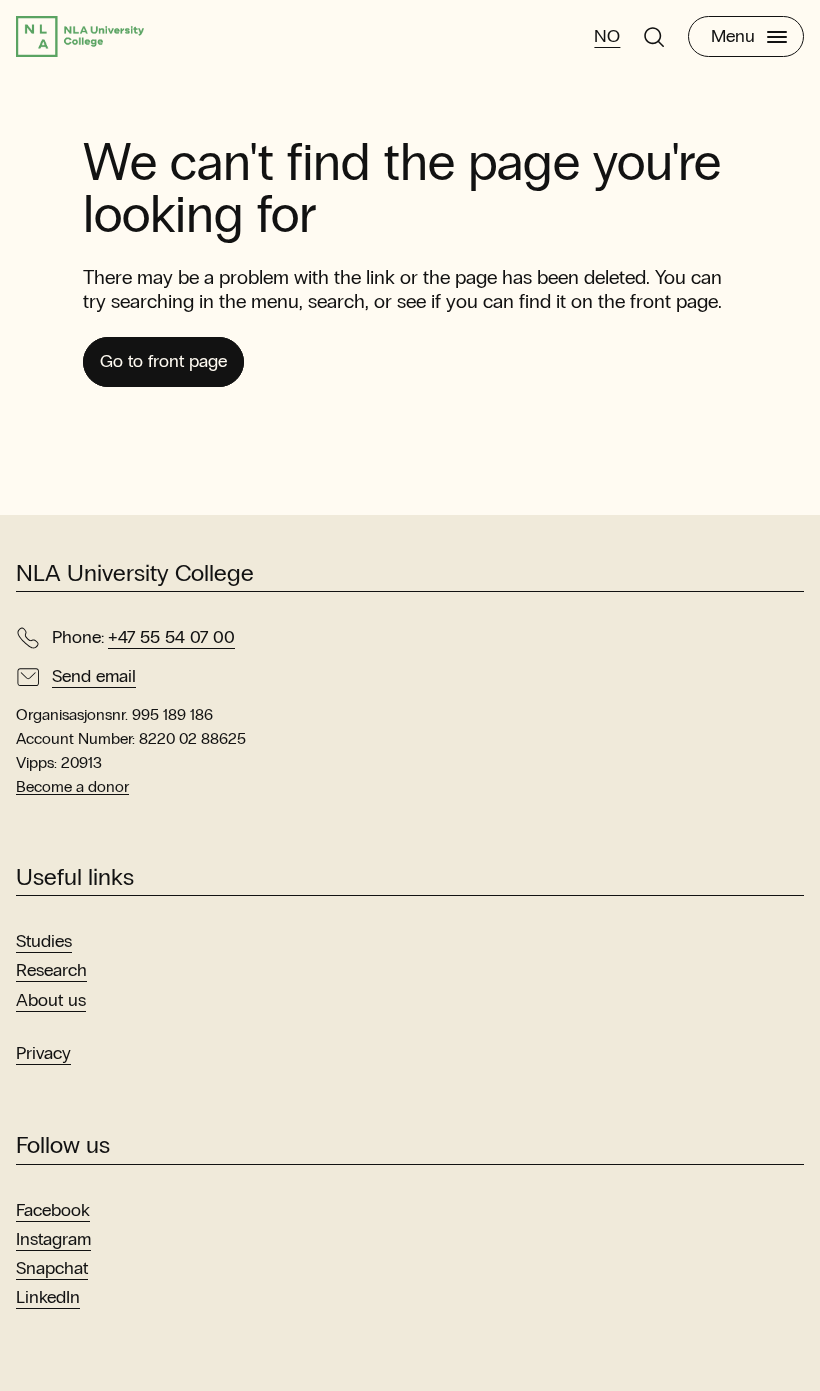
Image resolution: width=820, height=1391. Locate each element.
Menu (733, 36)
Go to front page (163, 361)
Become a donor (72, 786)
